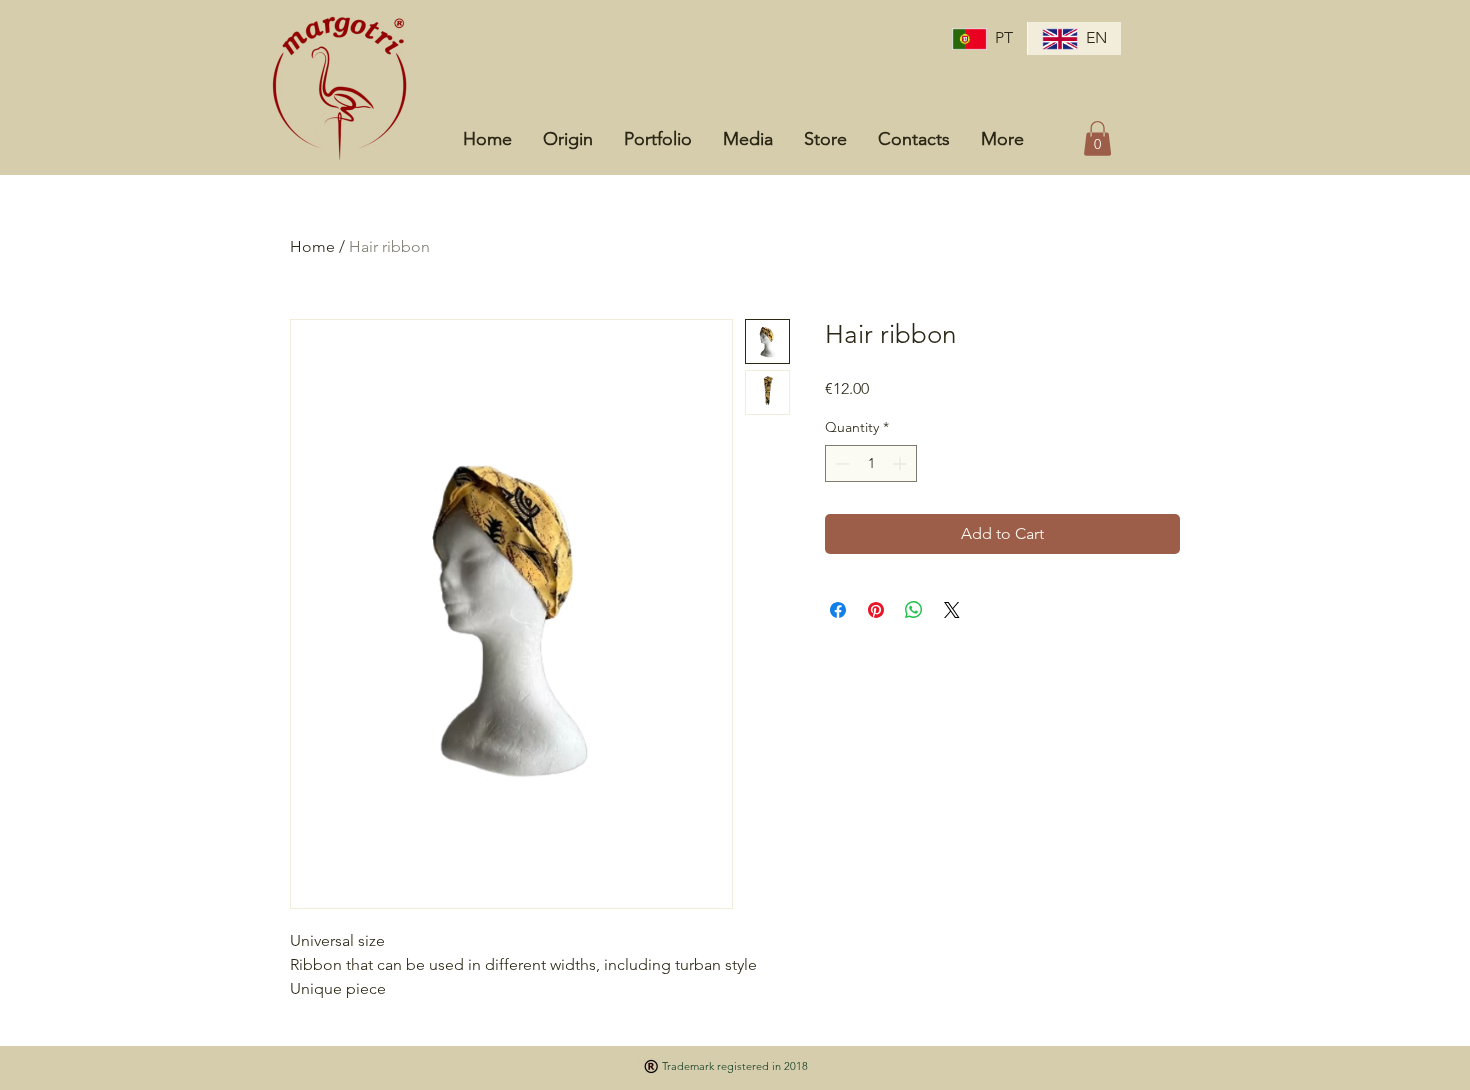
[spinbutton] (871, 463)
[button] (1097, 138)
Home (312, 246)
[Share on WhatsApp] (914, 610)
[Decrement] (840, 463)
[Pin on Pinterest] (876, 610)
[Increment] (901, 463)
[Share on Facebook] (838, 610)
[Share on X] (952, 610)
